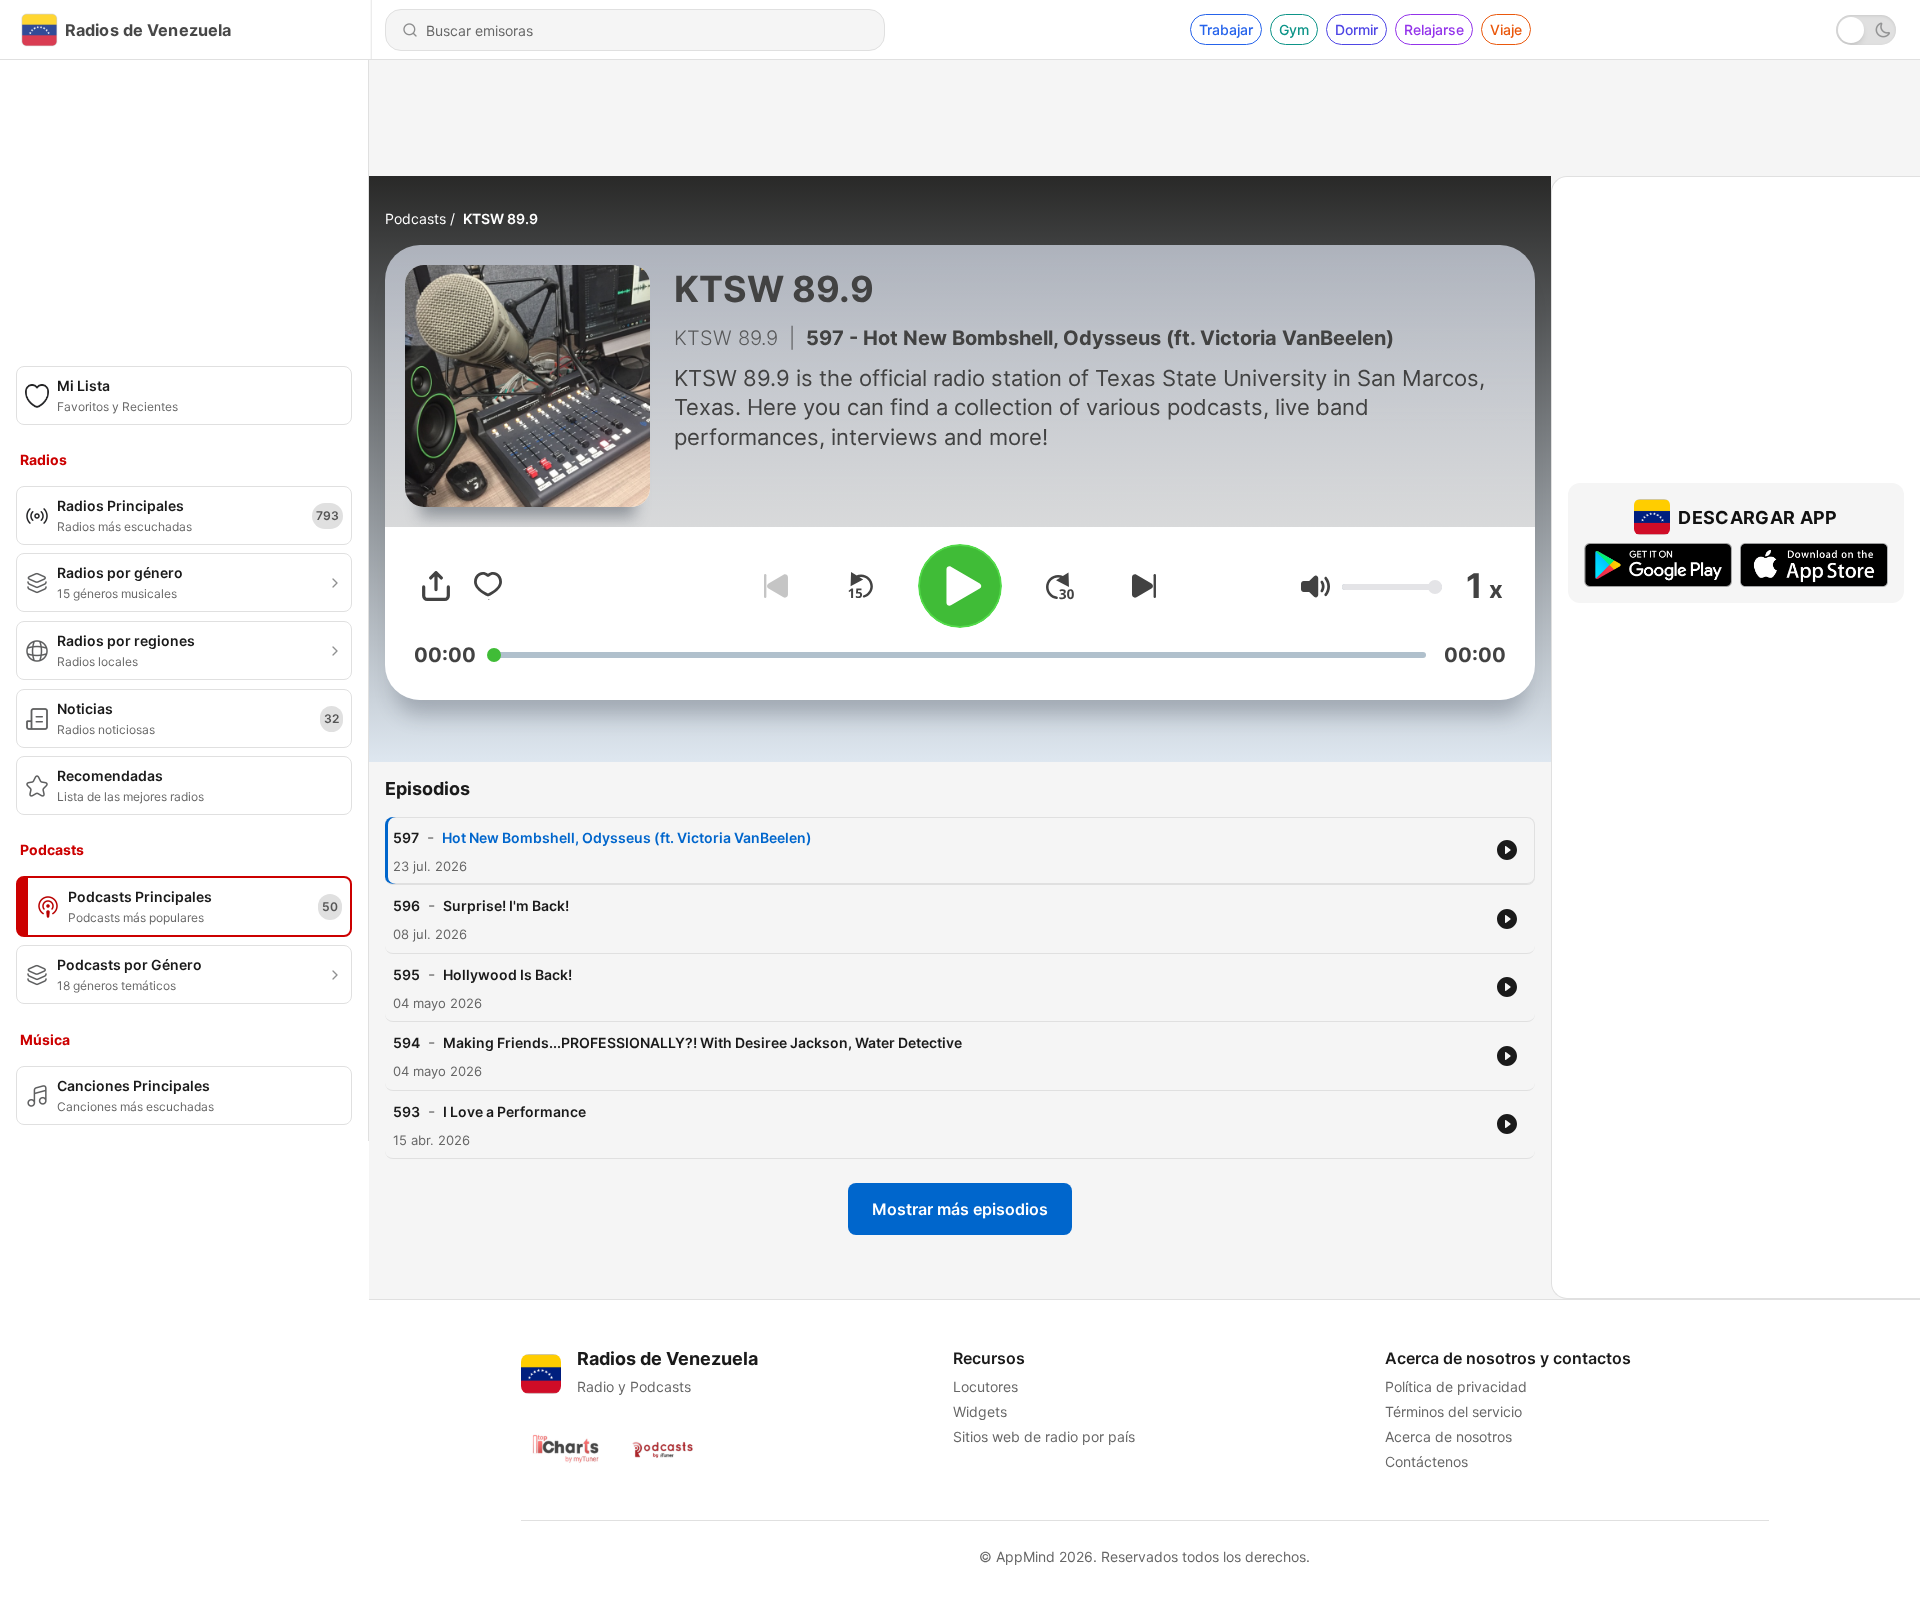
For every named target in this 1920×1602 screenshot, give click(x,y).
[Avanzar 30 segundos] (1060, 586)
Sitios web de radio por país (1044, 1436)
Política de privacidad (1456, 1386)
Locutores (985, 1386)
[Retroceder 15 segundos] (860, 586)
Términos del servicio (1453, 1411)
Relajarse (1434, 29)
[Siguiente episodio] (1140, 586)
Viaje (1506, 29)
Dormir (1356, 29)
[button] (1315, 586)
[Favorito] (488, 586)
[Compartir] (436, 586)
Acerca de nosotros (1448, 1436)
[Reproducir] (960, 586)
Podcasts (415, 218)
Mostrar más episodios (960, 1209)
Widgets (980, 1411)
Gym (1294, 29)
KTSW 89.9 (500, 218)
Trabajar (1226, 29)
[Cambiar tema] (1866, 30)
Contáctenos (1426, 1461)
